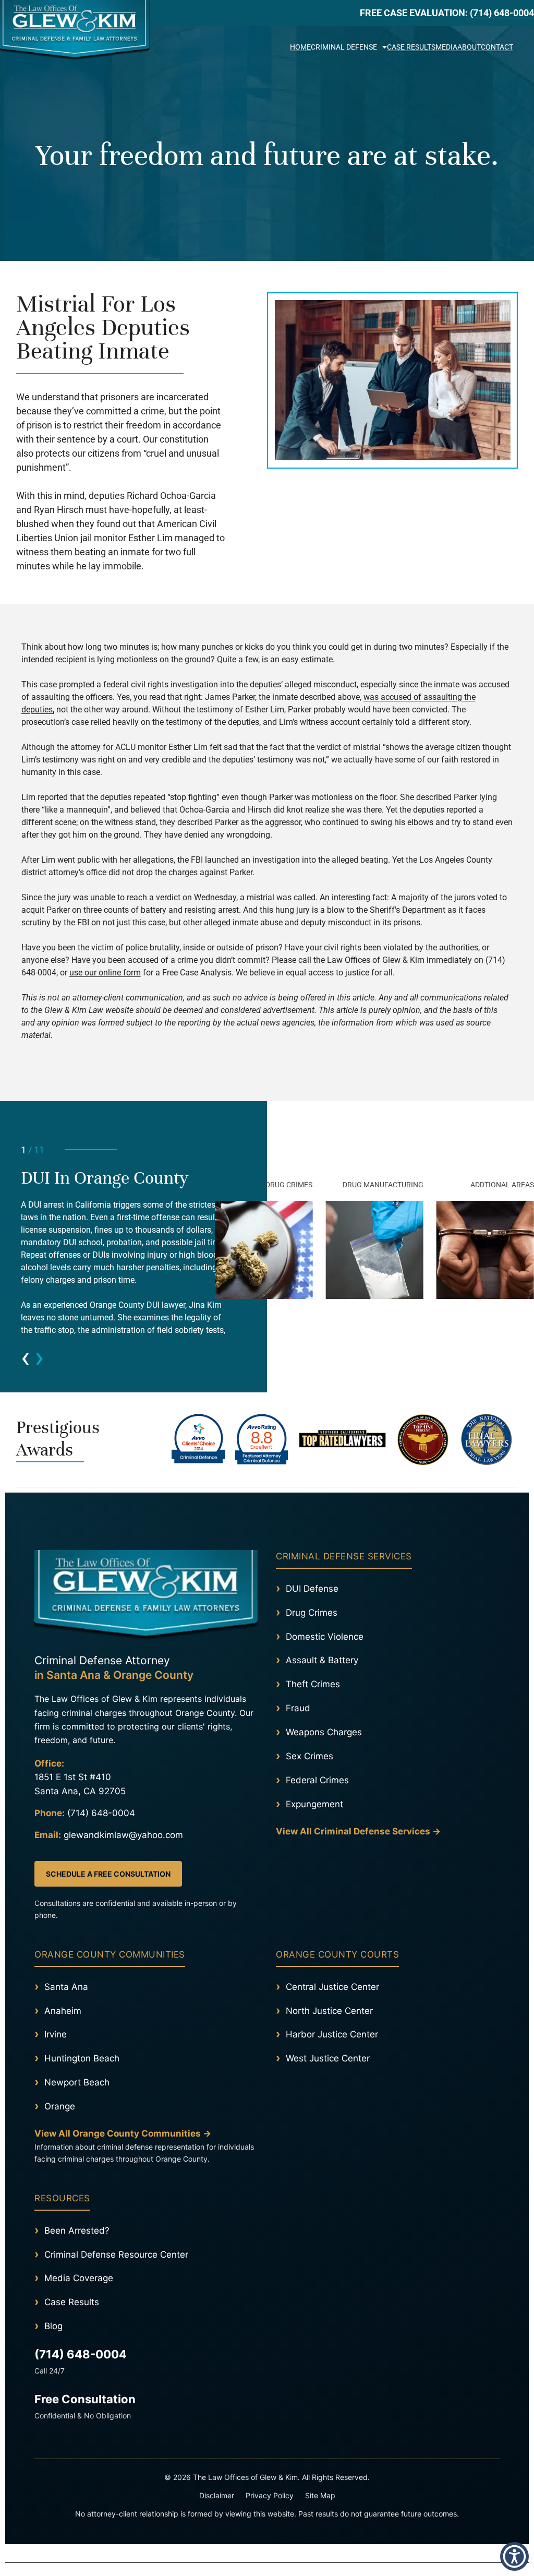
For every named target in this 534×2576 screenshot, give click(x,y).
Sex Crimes (310, 1756)
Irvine (56, 2034)
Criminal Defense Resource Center (116, 2255)
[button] (523, 46)
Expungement (314, 1804)
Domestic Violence (325, 1637)
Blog (53, 2326)
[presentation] (25, 1357)
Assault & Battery (322, 1660)
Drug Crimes (312, 1613)
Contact (497, 47)
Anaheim (63, 2011)
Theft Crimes (313, 1684)
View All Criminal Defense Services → (358, 1831)
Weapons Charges (324, 1732)
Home (300, 47)
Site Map (320, 2495)
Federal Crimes (317, 1780)
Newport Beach (77, 2082)
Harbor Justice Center (332, 2034)
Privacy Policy (270, 2495)
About (469, 47)
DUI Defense (312, 1589)
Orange (60, 2106)
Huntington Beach (82, 2058)
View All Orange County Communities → (123, 2133)
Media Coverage (79, 2278)
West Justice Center (328, 2058)
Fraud (298, 1708)
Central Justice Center (332, 1987)
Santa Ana (66, 1987)
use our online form (105, 973)
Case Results (411, 47)
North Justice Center (329, 2011)
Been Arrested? (77, 2231)
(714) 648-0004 (502, 13)
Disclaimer (217, 2495)
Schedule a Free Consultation (108, 1874)
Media (446, 47)
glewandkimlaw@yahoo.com (123, 1835)
